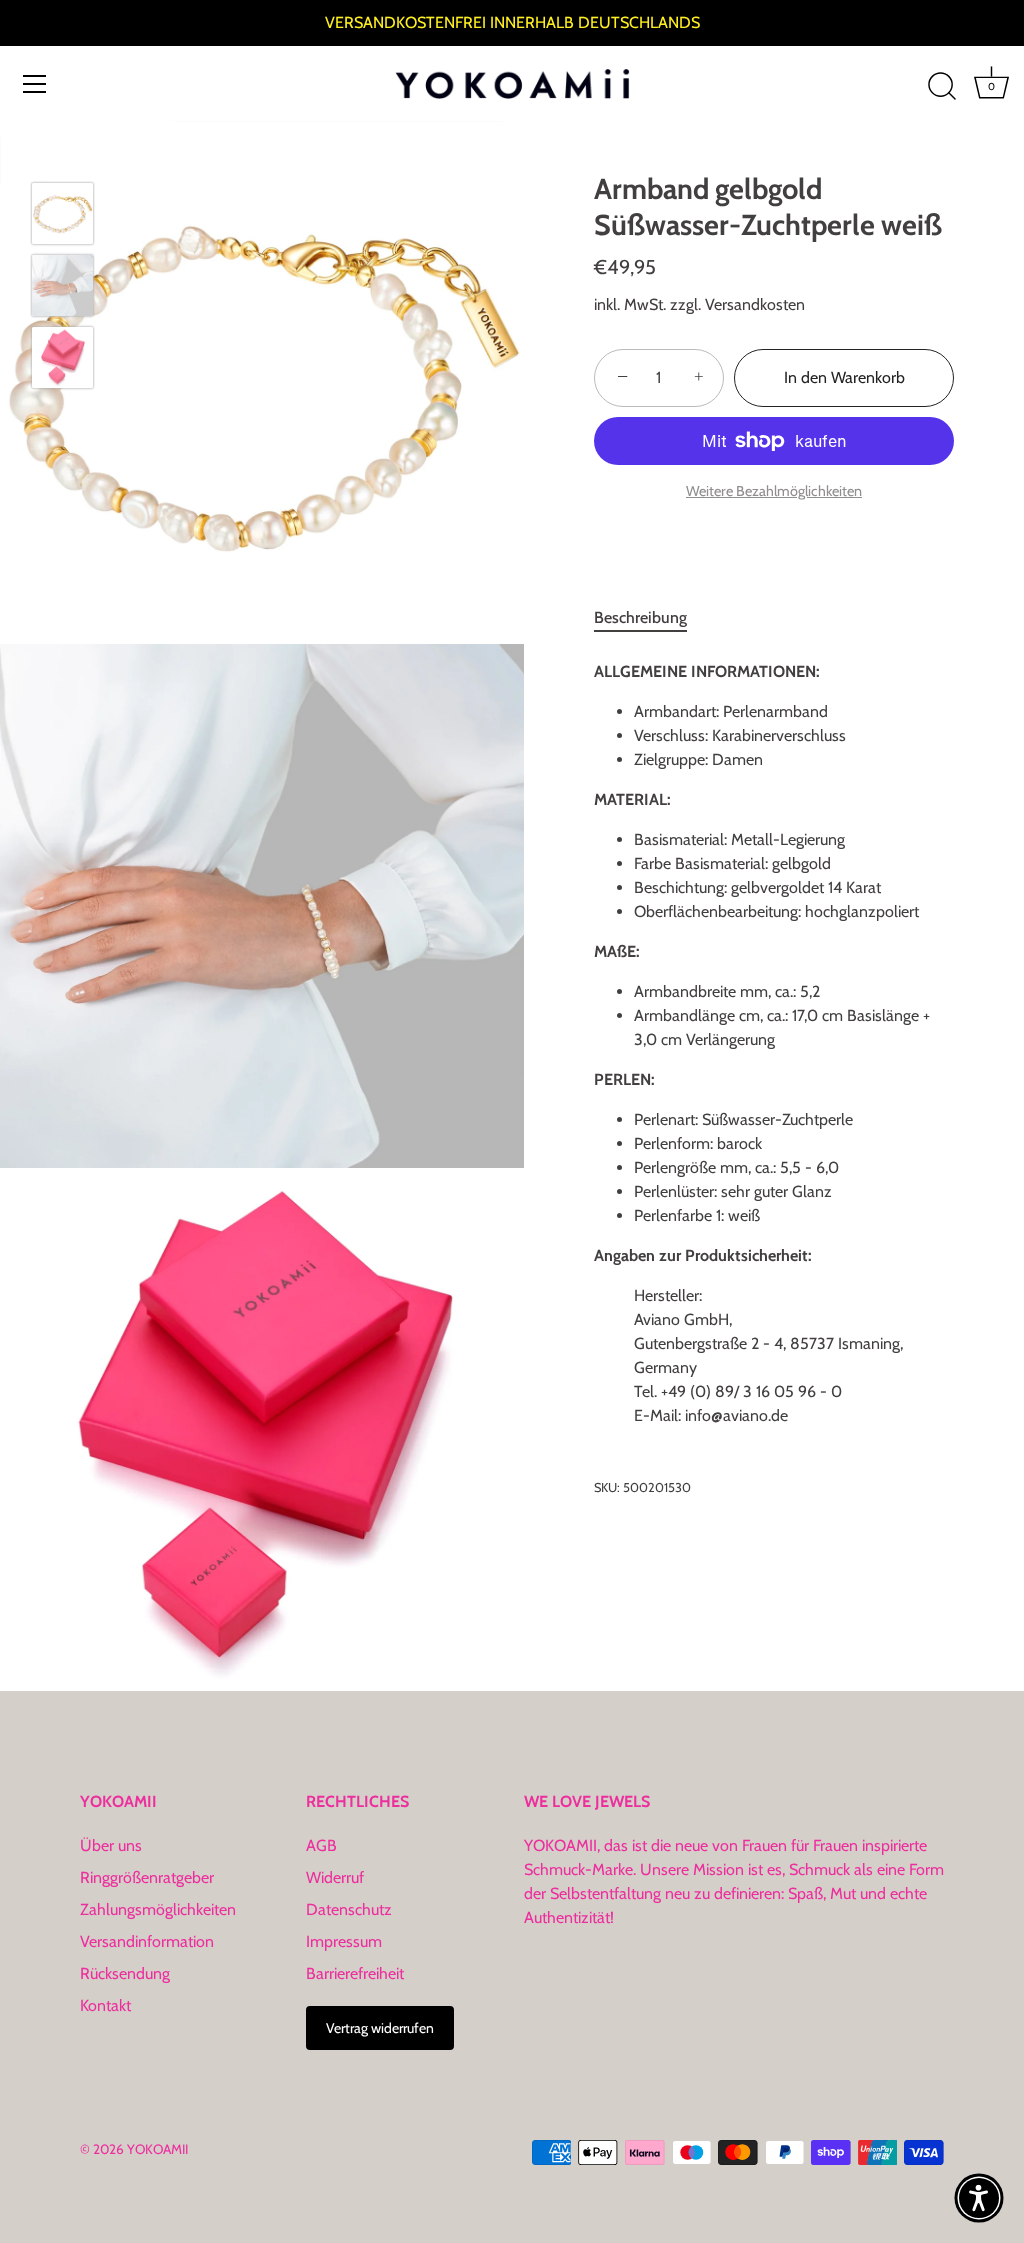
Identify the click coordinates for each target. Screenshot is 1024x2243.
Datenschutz (349, 1909)
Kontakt (105, 2005)
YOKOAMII (157, 2149)
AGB (321, 1845)
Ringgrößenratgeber (147, 1877)
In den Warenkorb (844, 377)
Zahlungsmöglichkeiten (158, 1909)
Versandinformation (147, 1941)
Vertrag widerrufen (380, 2028)
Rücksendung (125, 1973)
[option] (62, 217)
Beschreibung (640, 617)
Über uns (111, 1845)
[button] (979, 2198)
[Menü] (35, 84)
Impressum (344, 1941)
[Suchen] (942, 87)
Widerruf (335, 1877)
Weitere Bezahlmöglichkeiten (774, 491)
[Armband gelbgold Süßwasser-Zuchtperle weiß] (62, 213)
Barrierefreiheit (355, 1973)
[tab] (650, 618)
